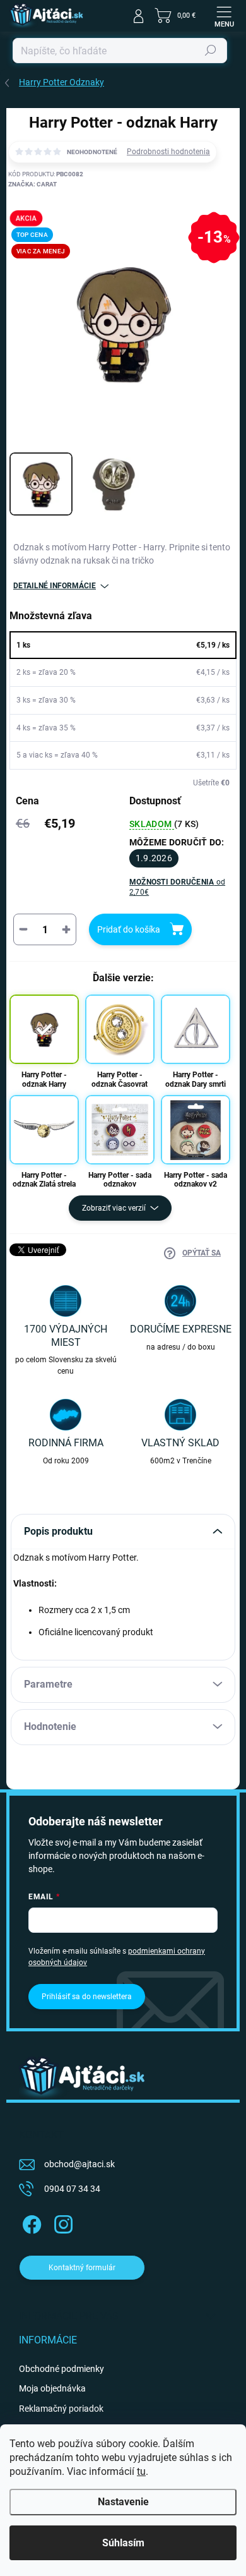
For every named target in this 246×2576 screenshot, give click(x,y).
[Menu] (224, 16)
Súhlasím (123, 2543)
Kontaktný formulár (82, 2268)
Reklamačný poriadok (61, 2409)
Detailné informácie (55, 586)
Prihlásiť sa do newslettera (87, 1997)
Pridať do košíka (129, 929)
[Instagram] (61, 2222)
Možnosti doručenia (177, 887)
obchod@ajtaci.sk (79, 2164)
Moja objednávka (52, 2388)
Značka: (32, 184)
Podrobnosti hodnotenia (168, 152)
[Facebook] (30, 2222)
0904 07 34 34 (72, 2189)
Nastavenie (123, 2502)
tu (141, 2471)
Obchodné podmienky (61, 2369)
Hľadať (211, 51)
